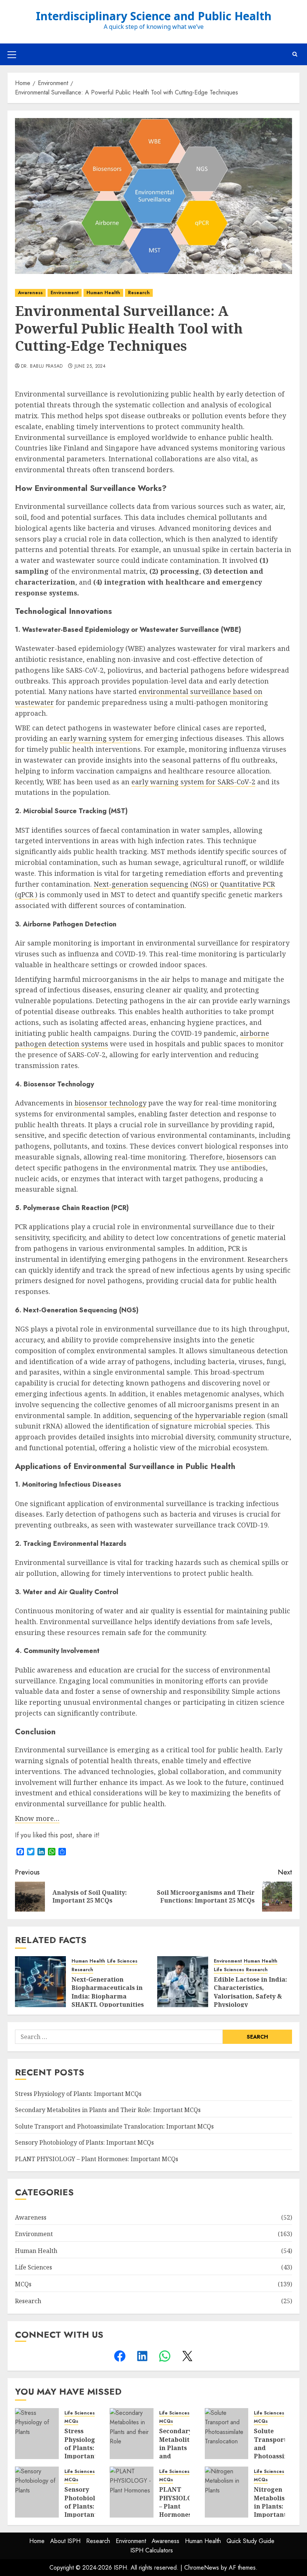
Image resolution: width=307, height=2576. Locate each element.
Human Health (103, 293)
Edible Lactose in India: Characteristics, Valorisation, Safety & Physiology (250, 1992)
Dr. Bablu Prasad (42, 367)
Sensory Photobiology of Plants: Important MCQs (84, 2142)
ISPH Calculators (152, 2550)
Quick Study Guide (250, 2541)
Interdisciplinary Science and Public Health (154, 17)
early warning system (96, 738)
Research (139, 293)
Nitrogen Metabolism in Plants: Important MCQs (272, 2506)
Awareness (30, 293)
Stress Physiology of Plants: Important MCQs (78, 2094)
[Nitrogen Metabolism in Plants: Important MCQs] (227, 2492)
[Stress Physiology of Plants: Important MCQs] (37, 2434)
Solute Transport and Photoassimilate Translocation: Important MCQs (114, 2126)
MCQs (23, 2284)
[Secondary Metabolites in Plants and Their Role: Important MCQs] (132, 2434)
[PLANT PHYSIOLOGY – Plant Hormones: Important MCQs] (132, 2492)
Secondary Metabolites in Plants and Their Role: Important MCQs (108, 2110)
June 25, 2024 (90, 367)
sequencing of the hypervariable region (200, 1415)
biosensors (245, 1157)
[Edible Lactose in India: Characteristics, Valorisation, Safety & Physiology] (183, 1982)
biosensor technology (110, 1103)
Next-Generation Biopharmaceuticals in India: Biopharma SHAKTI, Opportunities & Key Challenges (108, 1996)
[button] (12, 54)
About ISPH (65, 2541)
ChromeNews (202, 2568)
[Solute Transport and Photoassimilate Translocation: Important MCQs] (227, 2434)
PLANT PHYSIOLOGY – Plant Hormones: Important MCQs (97, 2159)
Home (37, 2541)
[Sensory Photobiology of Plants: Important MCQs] (37, 2492)
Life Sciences (122, 1961)
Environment (65, 293)
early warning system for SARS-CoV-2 (193, 782)
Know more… (37, 1818)
